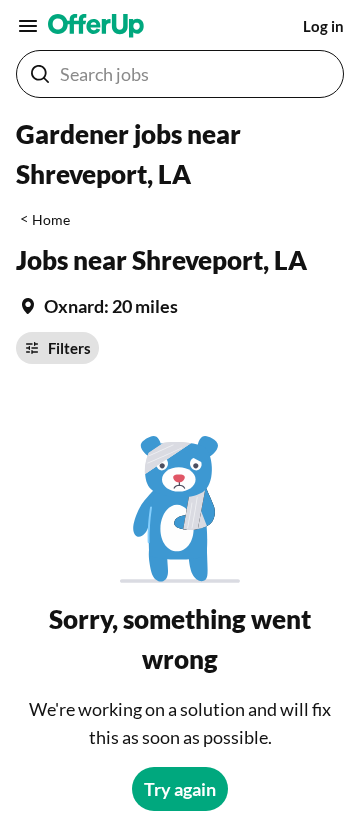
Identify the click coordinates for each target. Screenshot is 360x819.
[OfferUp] (96, 26)
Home (51, 219)
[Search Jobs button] (40, 74)
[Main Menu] (28, 26)
